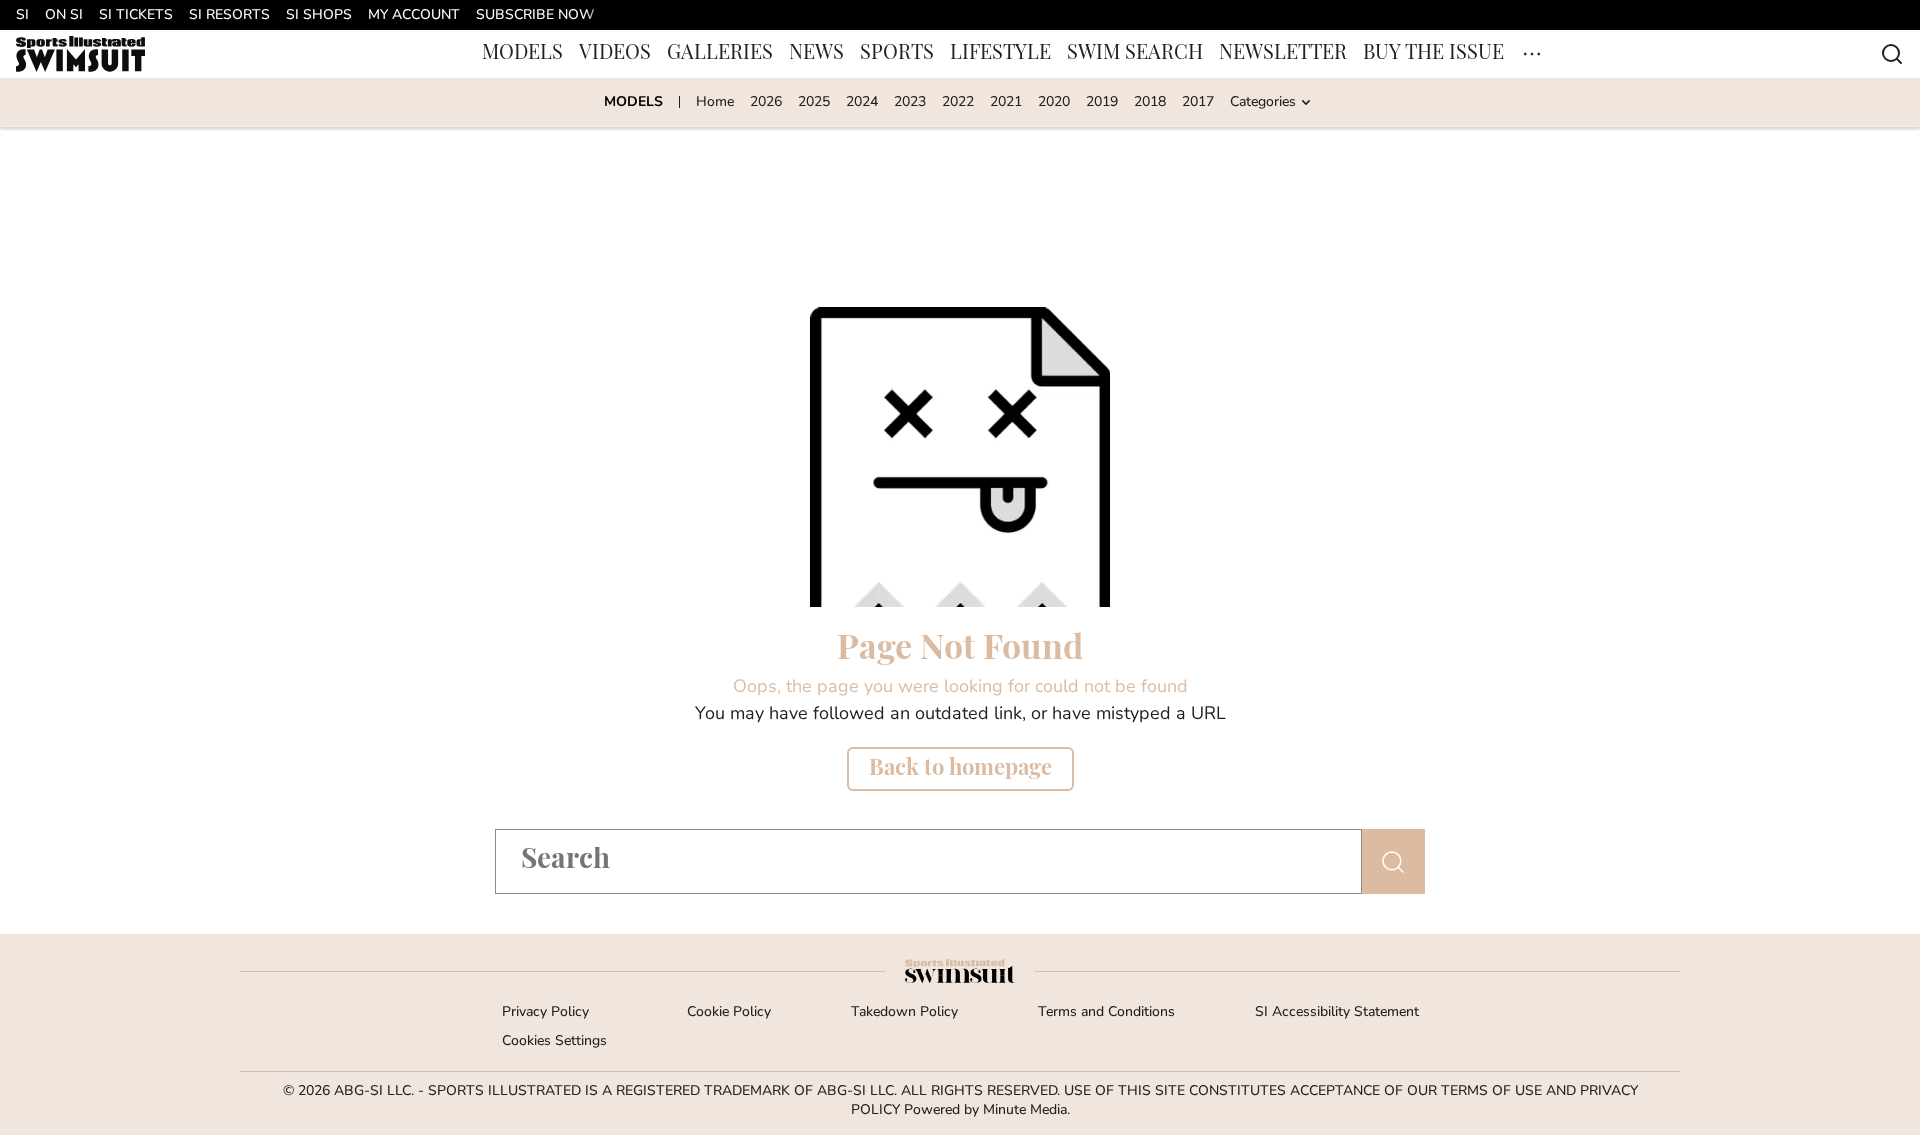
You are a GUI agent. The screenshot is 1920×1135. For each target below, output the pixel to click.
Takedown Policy (904, 1012)
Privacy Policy (545, 1012)
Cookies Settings (554, 1041)
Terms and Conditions (1106, 1012)
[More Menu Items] (1532, 54)
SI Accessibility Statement (1337, 1012)
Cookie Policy (729, 1012)
